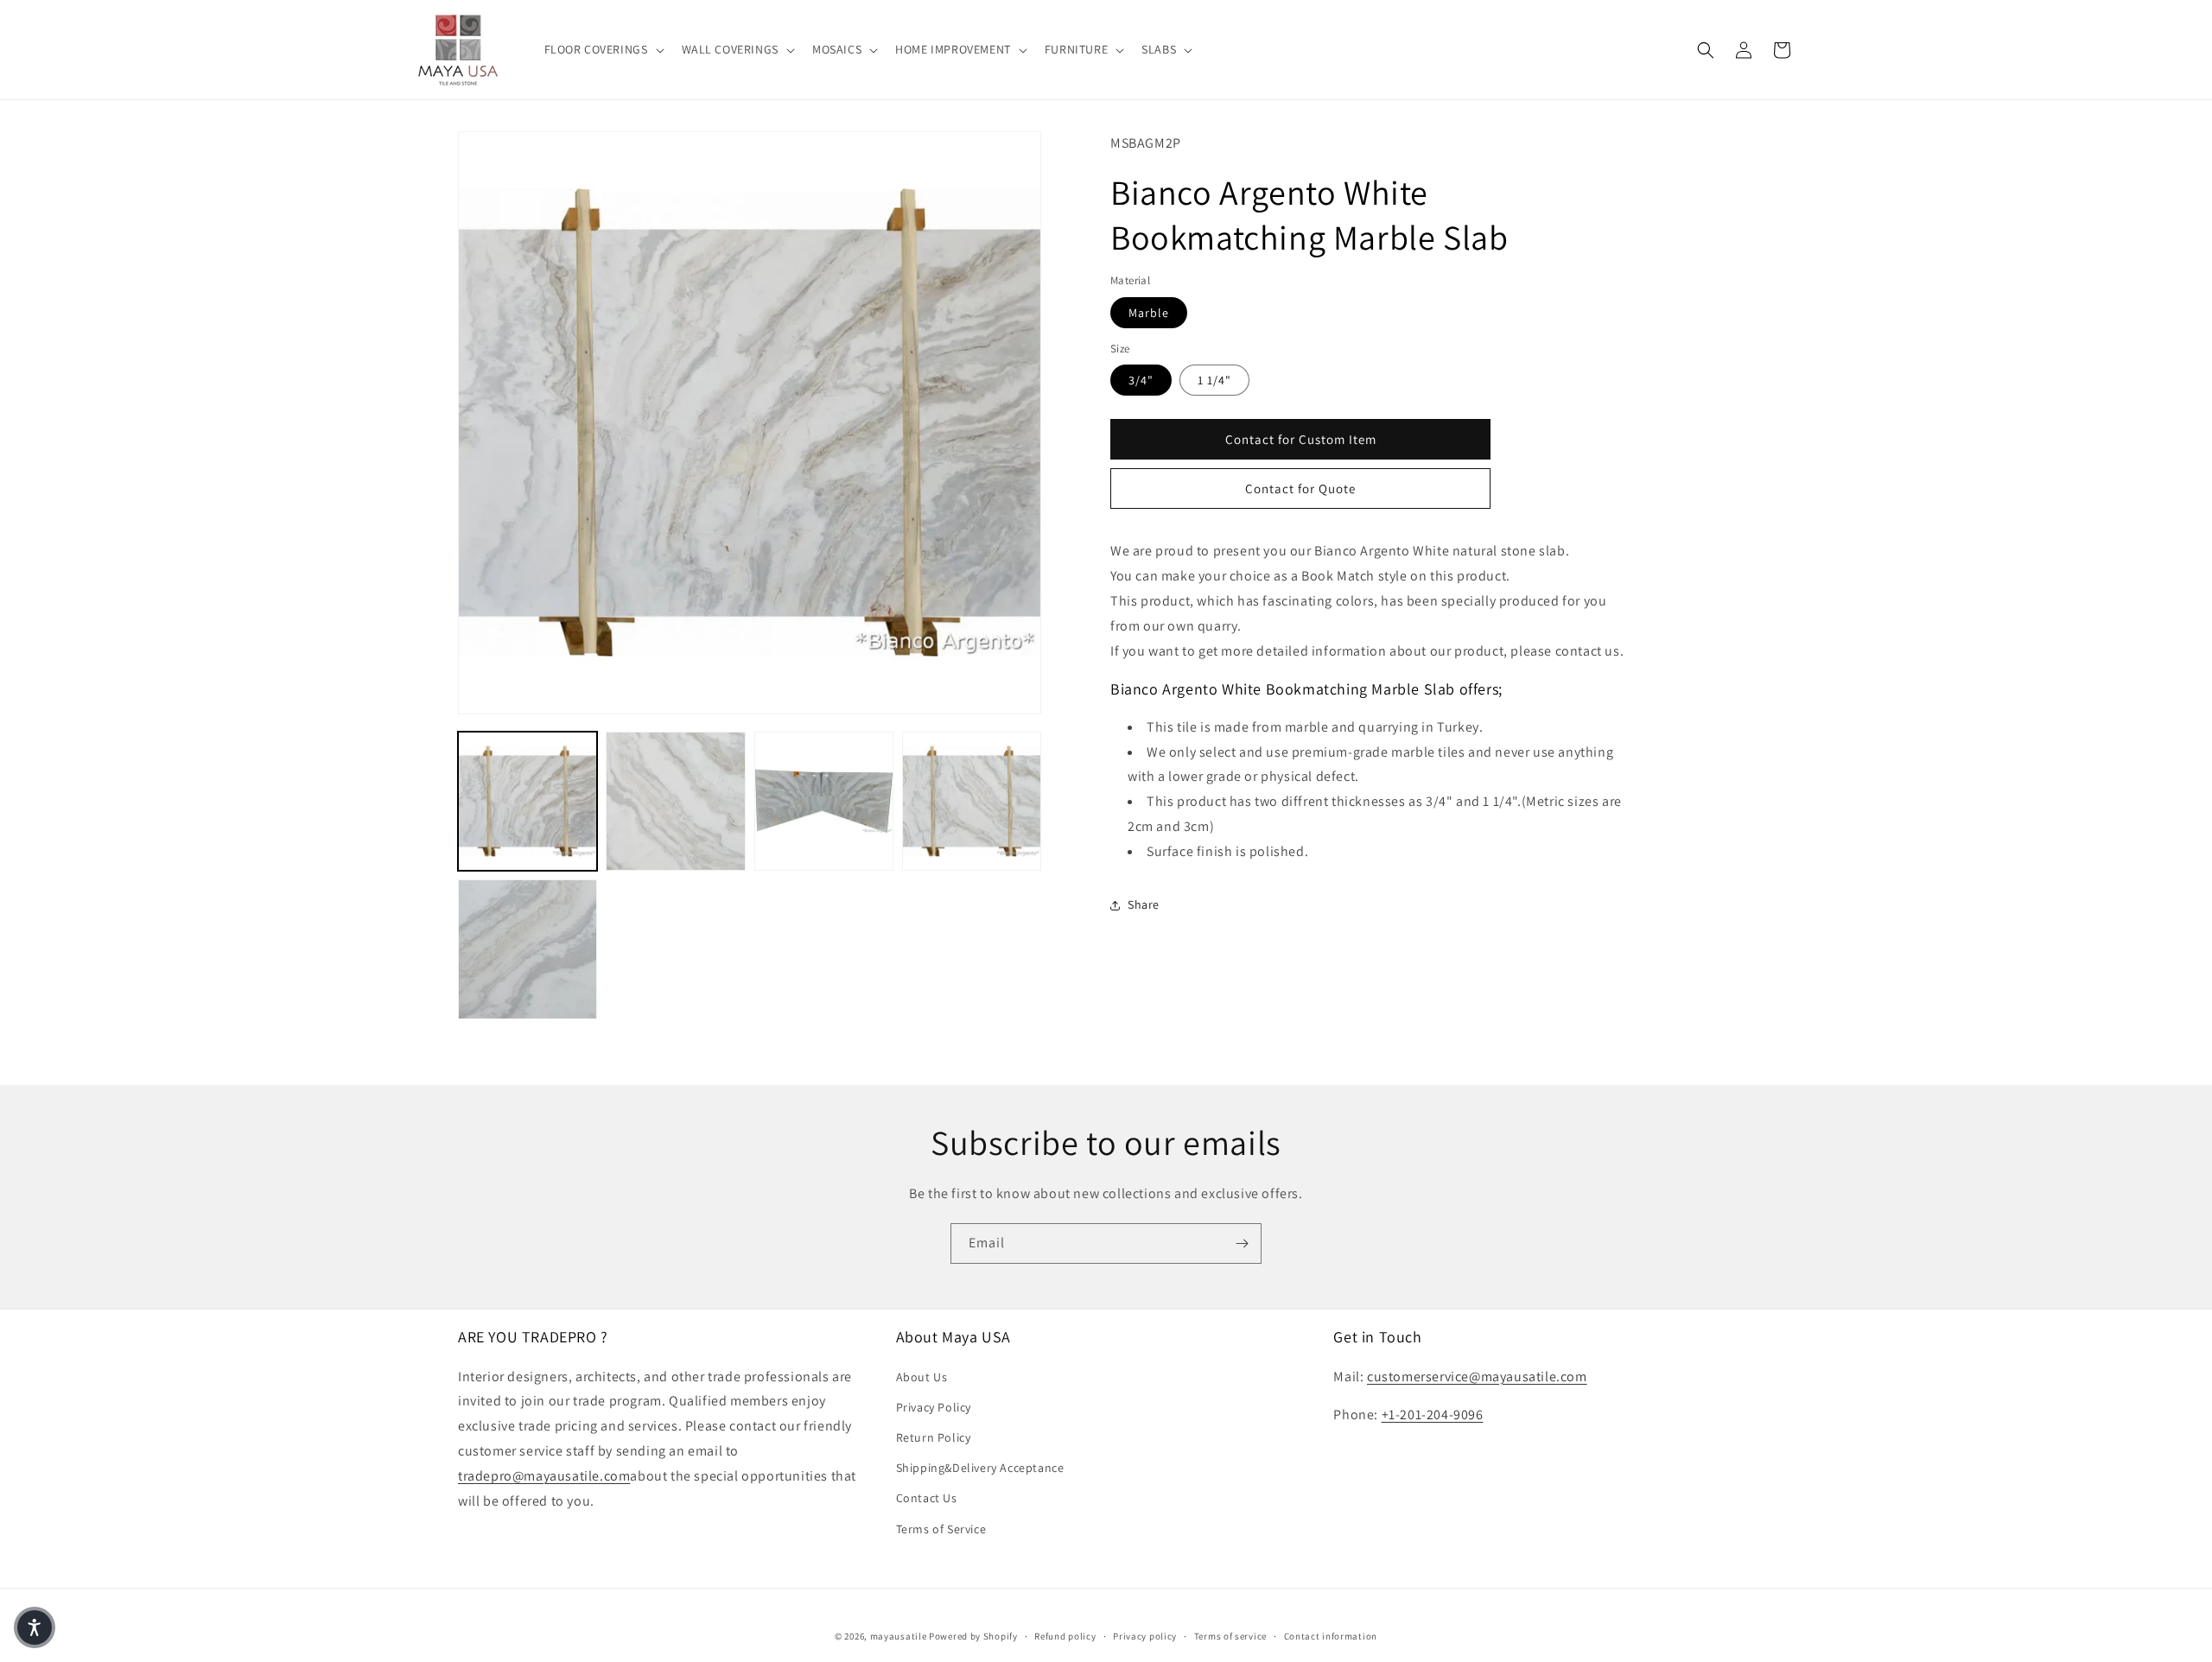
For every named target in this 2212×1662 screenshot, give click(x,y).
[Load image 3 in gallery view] (824, 801)
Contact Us (927, 1498)
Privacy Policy (934, 1407)
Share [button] (1144, 904)
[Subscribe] (1242, 1243)
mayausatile (899, 1636)
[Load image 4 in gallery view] (972, 801)
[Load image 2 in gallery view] (675, 801)
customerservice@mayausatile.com (1477, 1377)
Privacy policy (1145, 1636)
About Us (922, 1377)
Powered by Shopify (973, 1636)
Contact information (1331, 1636)
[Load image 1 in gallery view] (528, 801)
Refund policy (1065, 1636)
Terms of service (1230, 1636)
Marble (1149, 313)
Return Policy (934, 1437)
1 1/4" (1214, 381)
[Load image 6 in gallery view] (528, 949)
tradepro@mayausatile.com (544, 1476)
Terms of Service (941, 1529)
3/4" (1141, 381)
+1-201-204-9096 (1433, 1415)
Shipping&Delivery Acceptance (980, 1468)
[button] (603, 49)
